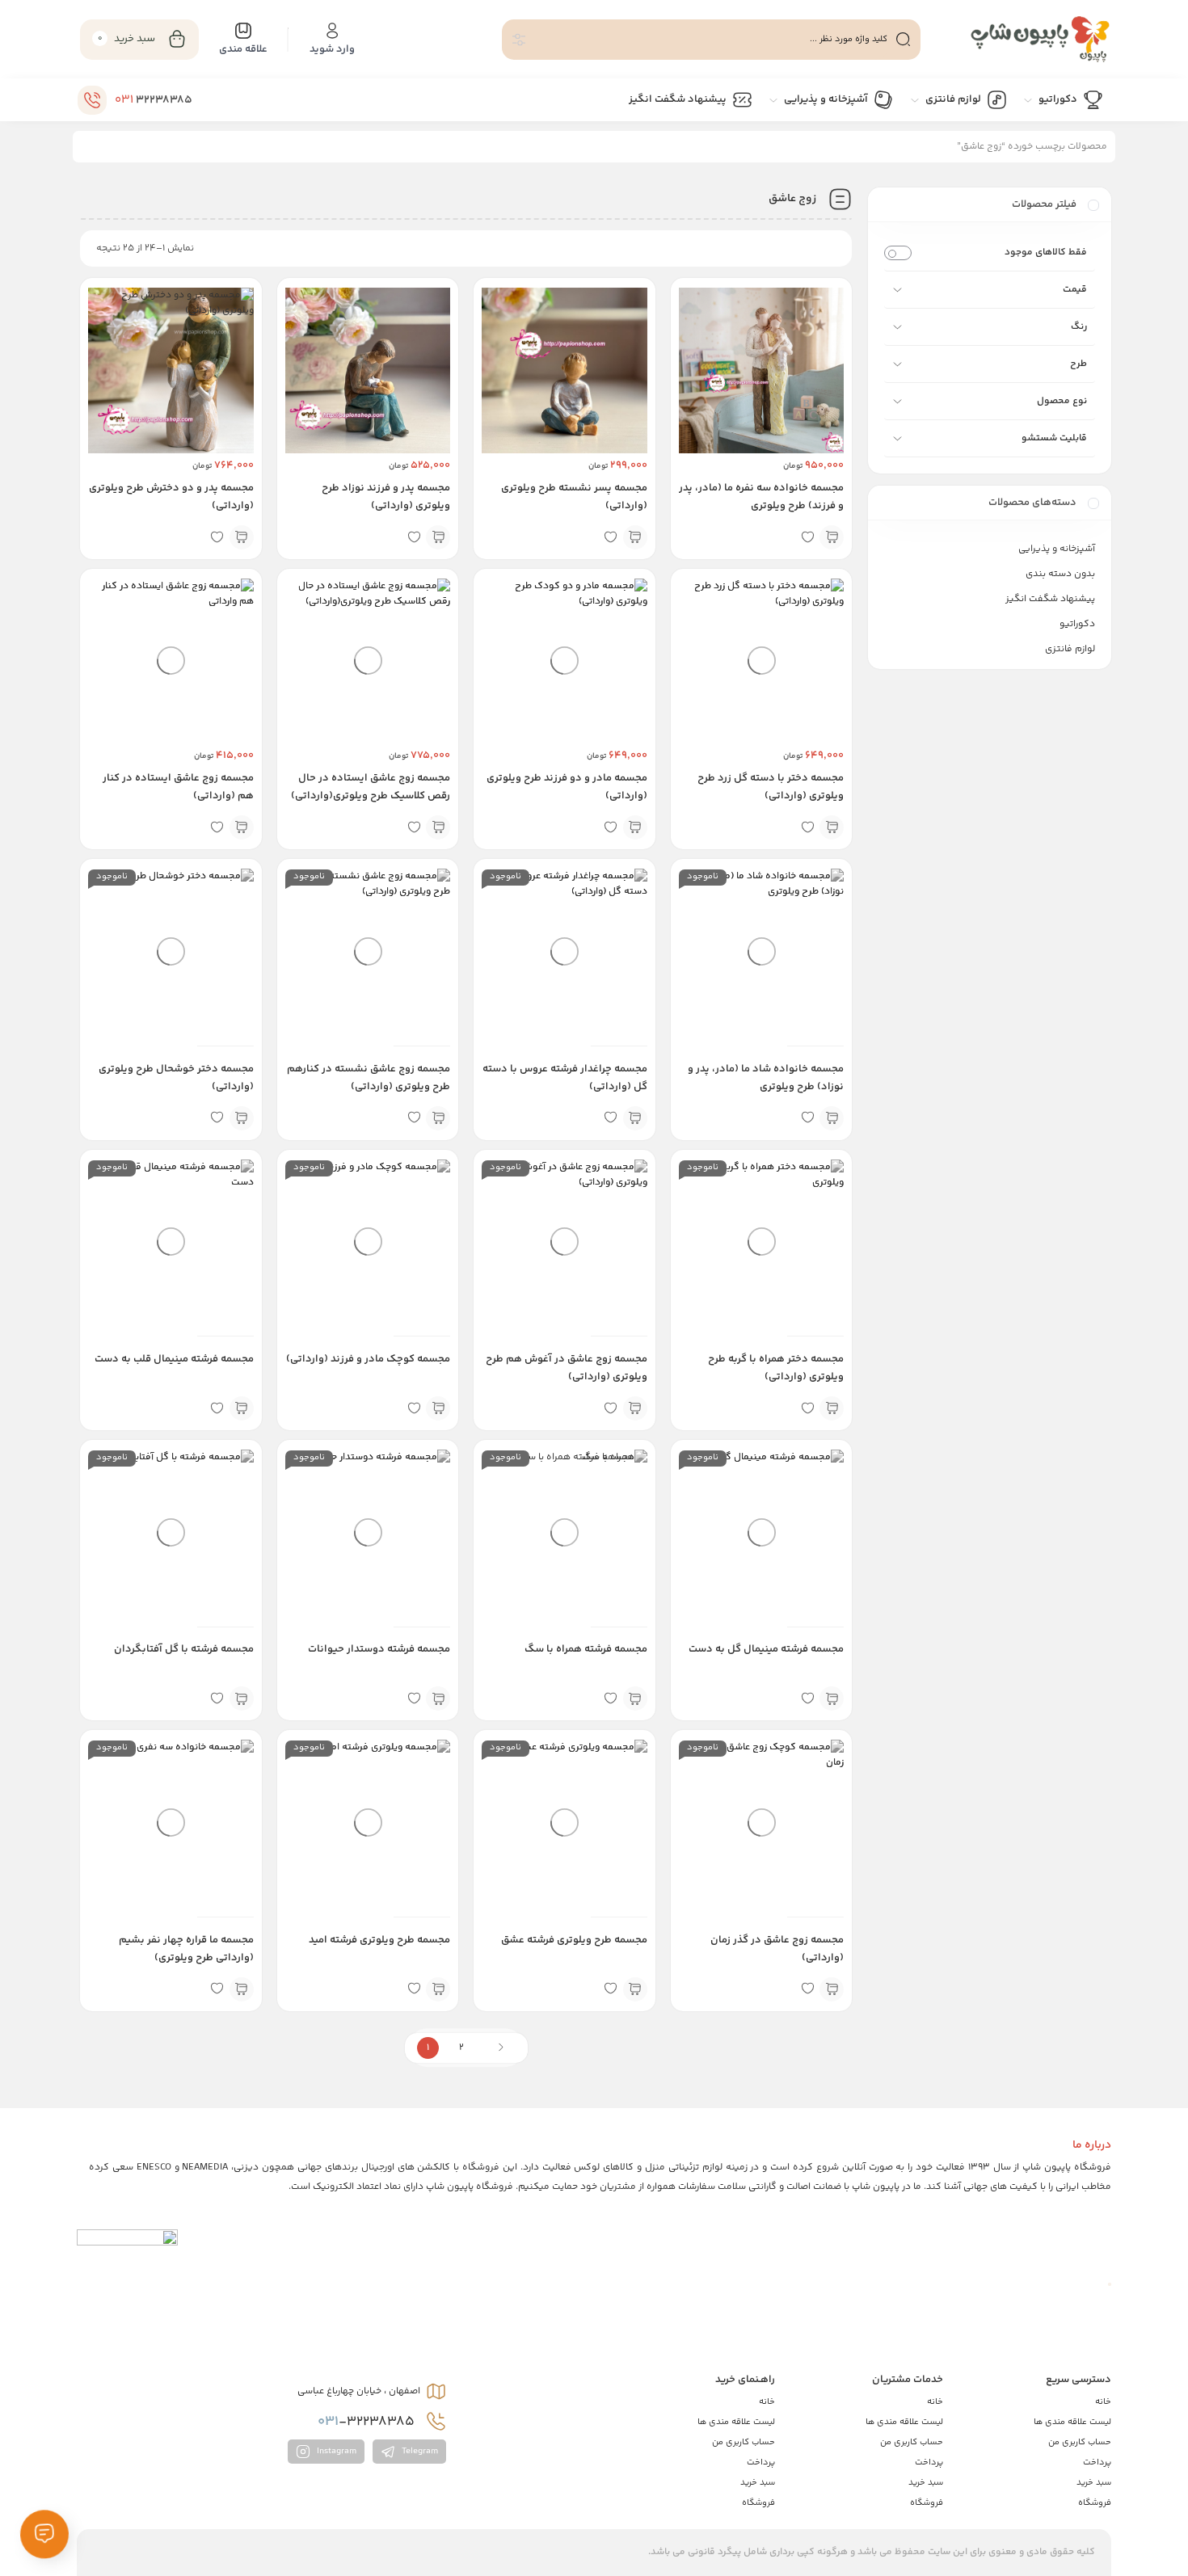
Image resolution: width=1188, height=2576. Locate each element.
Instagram (335, 2451)
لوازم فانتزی (1070, 649)
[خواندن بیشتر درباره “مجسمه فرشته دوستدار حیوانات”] (438, 1698)
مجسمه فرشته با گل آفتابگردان (184, 1649)
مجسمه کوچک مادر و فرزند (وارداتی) (368, 1359)
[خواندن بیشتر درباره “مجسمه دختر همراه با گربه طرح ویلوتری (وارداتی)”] (832, 1408)
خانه (1103, 2402)
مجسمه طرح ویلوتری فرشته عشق (574, 1940)
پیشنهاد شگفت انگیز (1050, 599)
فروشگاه (1095, 2503)
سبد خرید (1094, 2483)
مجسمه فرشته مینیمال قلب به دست (174, 1359)
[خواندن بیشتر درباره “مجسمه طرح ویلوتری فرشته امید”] (438, 1989)
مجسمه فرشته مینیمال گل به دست (766, 1649)
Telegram (419, 2451)
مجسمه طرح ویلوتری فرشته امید (379, 1940)
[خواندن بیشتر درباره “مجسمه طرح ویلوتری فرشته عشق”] (635, 1989)
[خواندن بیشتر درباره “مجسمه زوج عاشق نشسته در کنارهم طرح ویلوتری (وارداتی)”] (438, 1118)
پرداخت (1097, 2462)
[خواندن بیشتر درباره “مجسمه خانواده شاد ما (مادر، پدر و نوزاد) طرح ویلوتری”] (832, 1118)
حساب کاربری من (1080, 2442)
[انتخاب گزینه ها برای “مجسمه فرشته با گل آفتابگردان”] (242, 1698)
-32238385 (368, 2422)
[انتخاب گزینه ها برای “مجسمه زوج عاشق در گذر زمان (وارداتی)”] (832, 1989)
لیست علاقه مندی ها (1072, 2422)
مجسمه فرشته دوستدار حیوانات (379, 1649)
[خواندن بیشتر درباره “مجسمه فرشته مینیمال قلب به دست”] (242, 1408)
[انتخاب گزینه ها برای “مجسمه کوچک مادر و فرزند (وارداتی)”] (438, 1408)
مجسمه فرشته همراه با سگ (586, 1649)
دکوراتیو (1077, 624)
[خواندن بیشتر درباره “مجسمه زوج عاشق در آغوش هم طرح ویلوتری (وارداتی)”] (635, 1408)
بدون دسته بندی (1060, 574)
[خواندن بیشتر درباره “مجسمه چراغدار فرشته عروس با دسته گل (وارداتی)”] (635, 1118)
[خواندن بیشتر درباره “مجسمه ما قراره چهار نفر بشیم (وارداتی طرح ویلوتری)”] (242, 1989)
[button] (832, 537)
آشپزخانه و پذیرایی (1057, 549)
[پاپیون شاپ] (1024, 39)
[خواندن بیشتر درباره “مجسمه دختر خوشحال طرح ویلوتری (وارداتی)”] (242, 1118)
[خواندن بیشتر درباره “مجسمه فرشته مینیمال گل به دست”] (832, 1698)
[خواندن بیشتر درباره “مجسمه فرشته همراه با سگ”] (635, 1698)
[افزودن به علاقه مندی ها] (807, 537)
